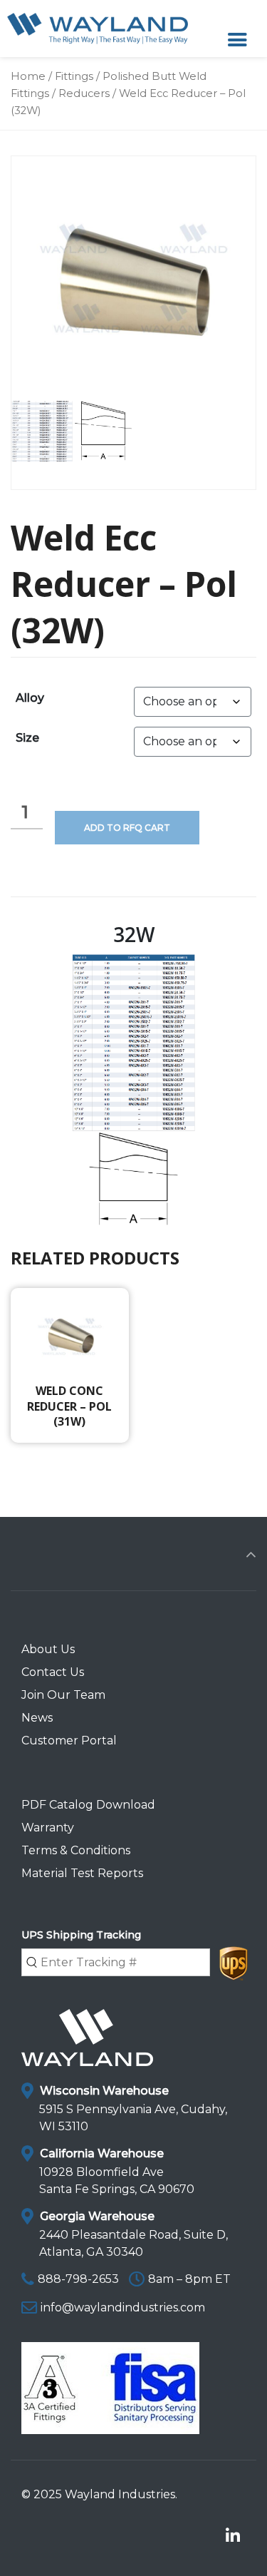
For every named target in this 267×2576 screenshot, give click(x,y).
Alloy (30, 698)
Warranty (48, 1828)
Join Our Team (63, 1695)
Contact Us (53, 1672)
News (37, 1718)
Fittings (74, 76)
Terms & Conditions (76, 1850)
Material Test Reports (82, 1873)
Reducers (84, 93)
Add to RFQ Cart (127, 828)
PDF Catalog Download (88, 1805)
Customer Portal (69, 1741)
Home (28, 76)
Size (27, 738)
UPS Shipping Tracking (81, 1935)
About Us (48, 1649)
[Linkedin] (232, 2536)
